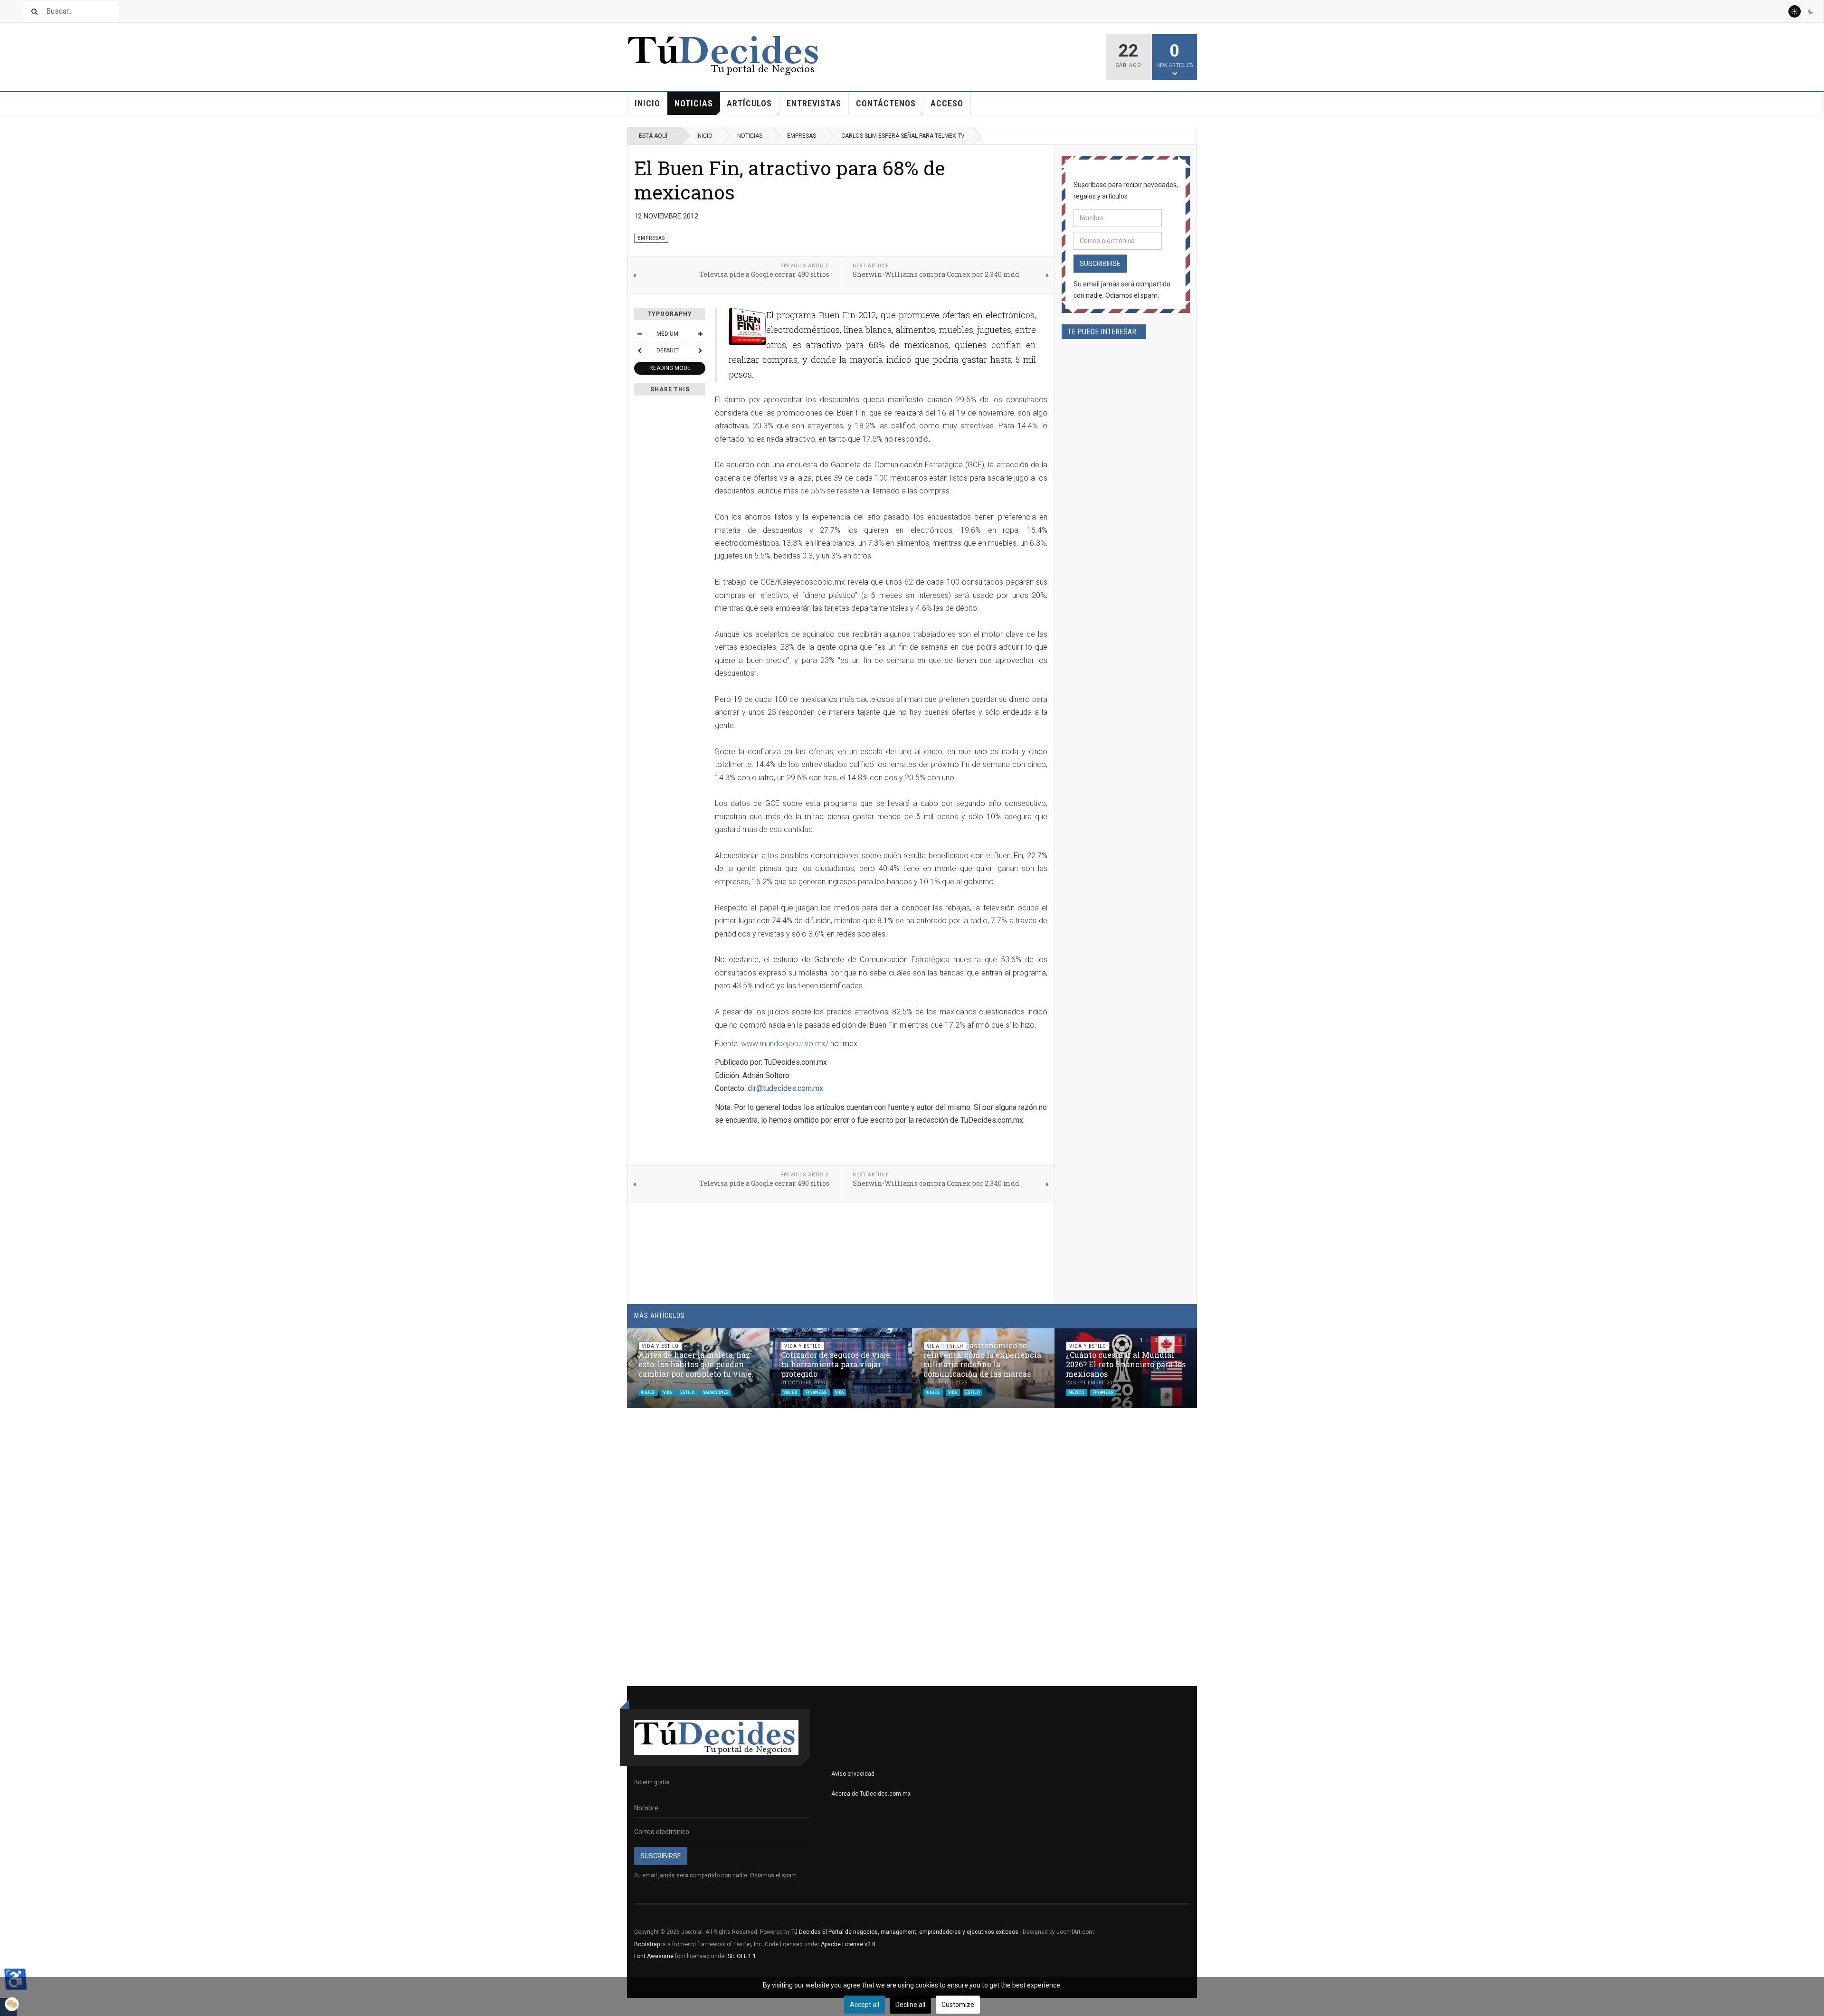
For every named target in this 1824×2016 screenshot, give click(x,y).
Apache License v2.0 (848, 1944)
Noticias (694, 103)
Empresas (802, 136)
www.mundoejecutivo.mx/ (785, 1044)
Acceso (947, 103)
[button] (1167, 1340)
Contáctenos (886, 103)
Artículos (749, 103)
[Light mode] (1795, 11)
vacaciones (716, 1392)
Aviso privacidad (853, 1774)
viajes (648, 1392)
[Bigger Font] (700, 334)
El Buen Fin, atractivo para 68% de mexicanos (790, 180)
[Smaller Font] (639, 334)
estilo (688, 1392)
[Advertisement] (1126, 668)
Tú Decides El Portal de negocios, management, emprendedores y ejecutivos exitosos (905, 1932)
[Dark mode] (1811, 11)
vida (668, 1392)
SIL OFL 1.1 (742, 1956)
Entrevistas (814, 103)
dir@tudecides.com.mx (785, 1088)
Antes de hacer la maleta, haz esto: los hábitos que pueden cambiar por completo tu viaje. (696, 1364)
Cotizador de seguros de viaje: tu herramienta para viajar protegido (836, 1364)
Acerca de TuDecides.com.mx (871, 1794)
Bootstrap (647, 1944)
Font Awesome (654, 1956)
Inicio (647, 103)
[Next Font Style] (700, 350)
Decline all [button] (910, 2005)
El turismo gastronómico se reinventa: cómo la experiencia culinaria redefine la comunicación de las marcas (982, 1359)
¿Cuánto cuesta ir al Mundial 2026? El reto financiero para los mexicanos (1126, 1364)
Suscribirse (1100, 264)
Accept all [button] (864, 2005)
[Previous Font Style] (639, 350)
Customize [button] (958, 2005)
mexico (1077, 1392)
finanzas (817, 1392)
